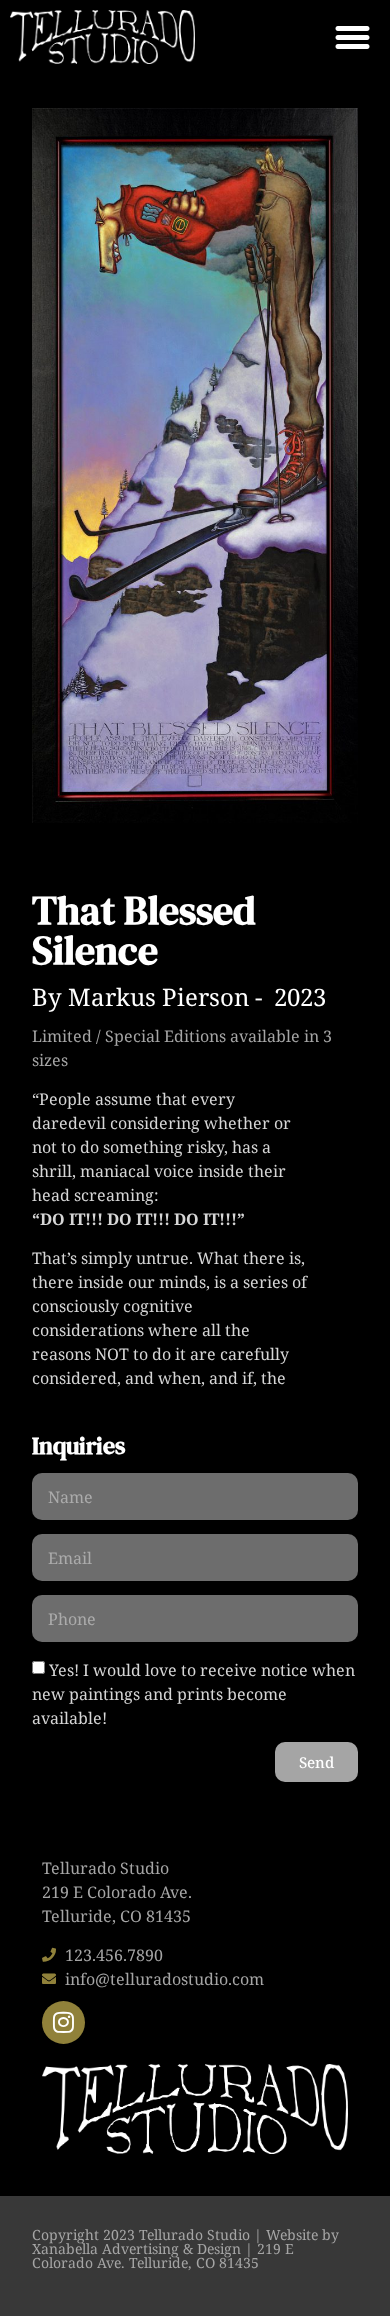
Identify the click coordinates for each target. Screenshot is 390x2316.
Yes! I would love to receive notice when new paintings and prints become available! (193, 1694)
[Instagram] (63, 2022)
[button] (353, 38)
